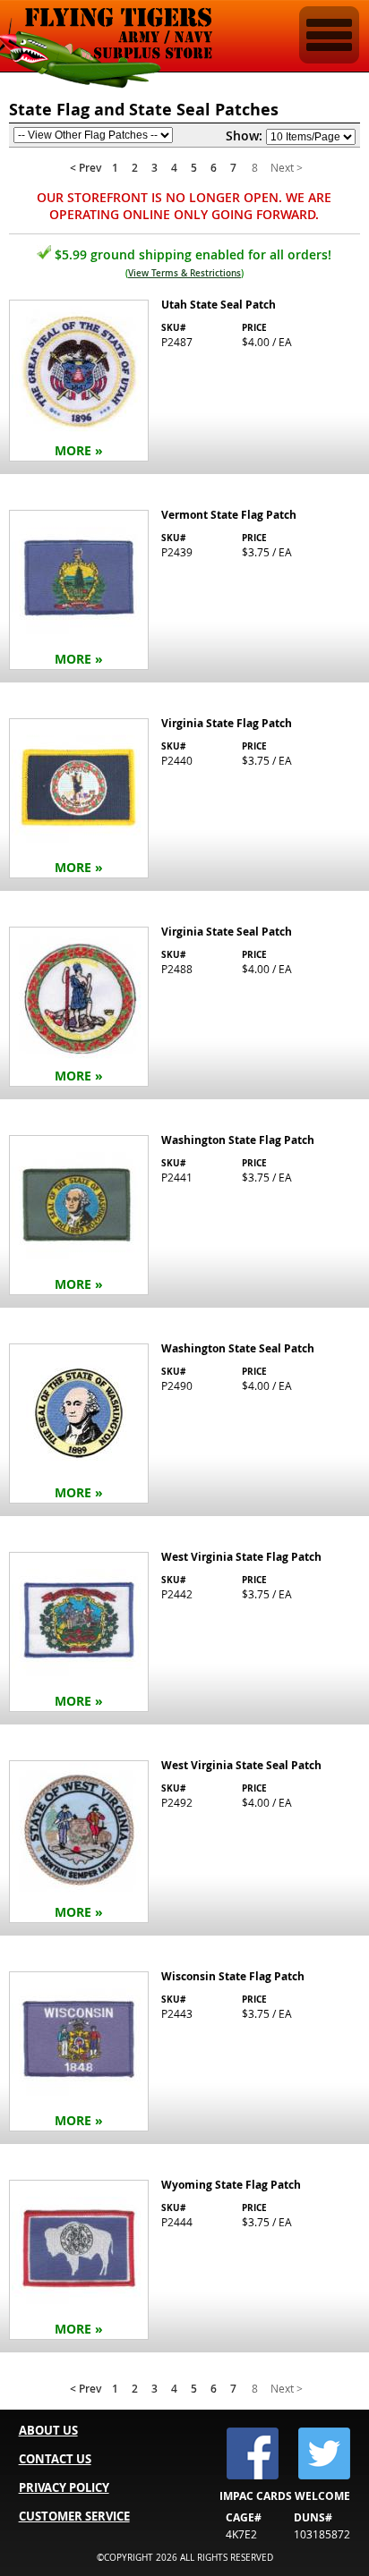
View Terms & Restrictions (184, 273)
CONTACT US (55, 2459)
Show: (244, 136)
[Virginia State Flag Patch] (184, 800)
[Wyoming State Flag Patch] (184, 2262)
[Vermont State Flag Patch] (184, 592)
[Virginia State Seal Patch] (184, 1008)
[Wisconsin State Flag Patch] (184, 2053)
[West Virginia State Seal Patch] (184, 1843)
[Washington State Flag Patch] (184, 1217)
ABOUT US (48, 2430)
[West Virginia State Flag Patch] (184, 1634)
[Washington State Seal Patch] (184, 1425)
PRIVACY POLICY (64, 2487)
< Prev (86, 168)
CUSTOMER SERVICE (74, 2516)
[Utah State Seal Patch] (184, 382)
